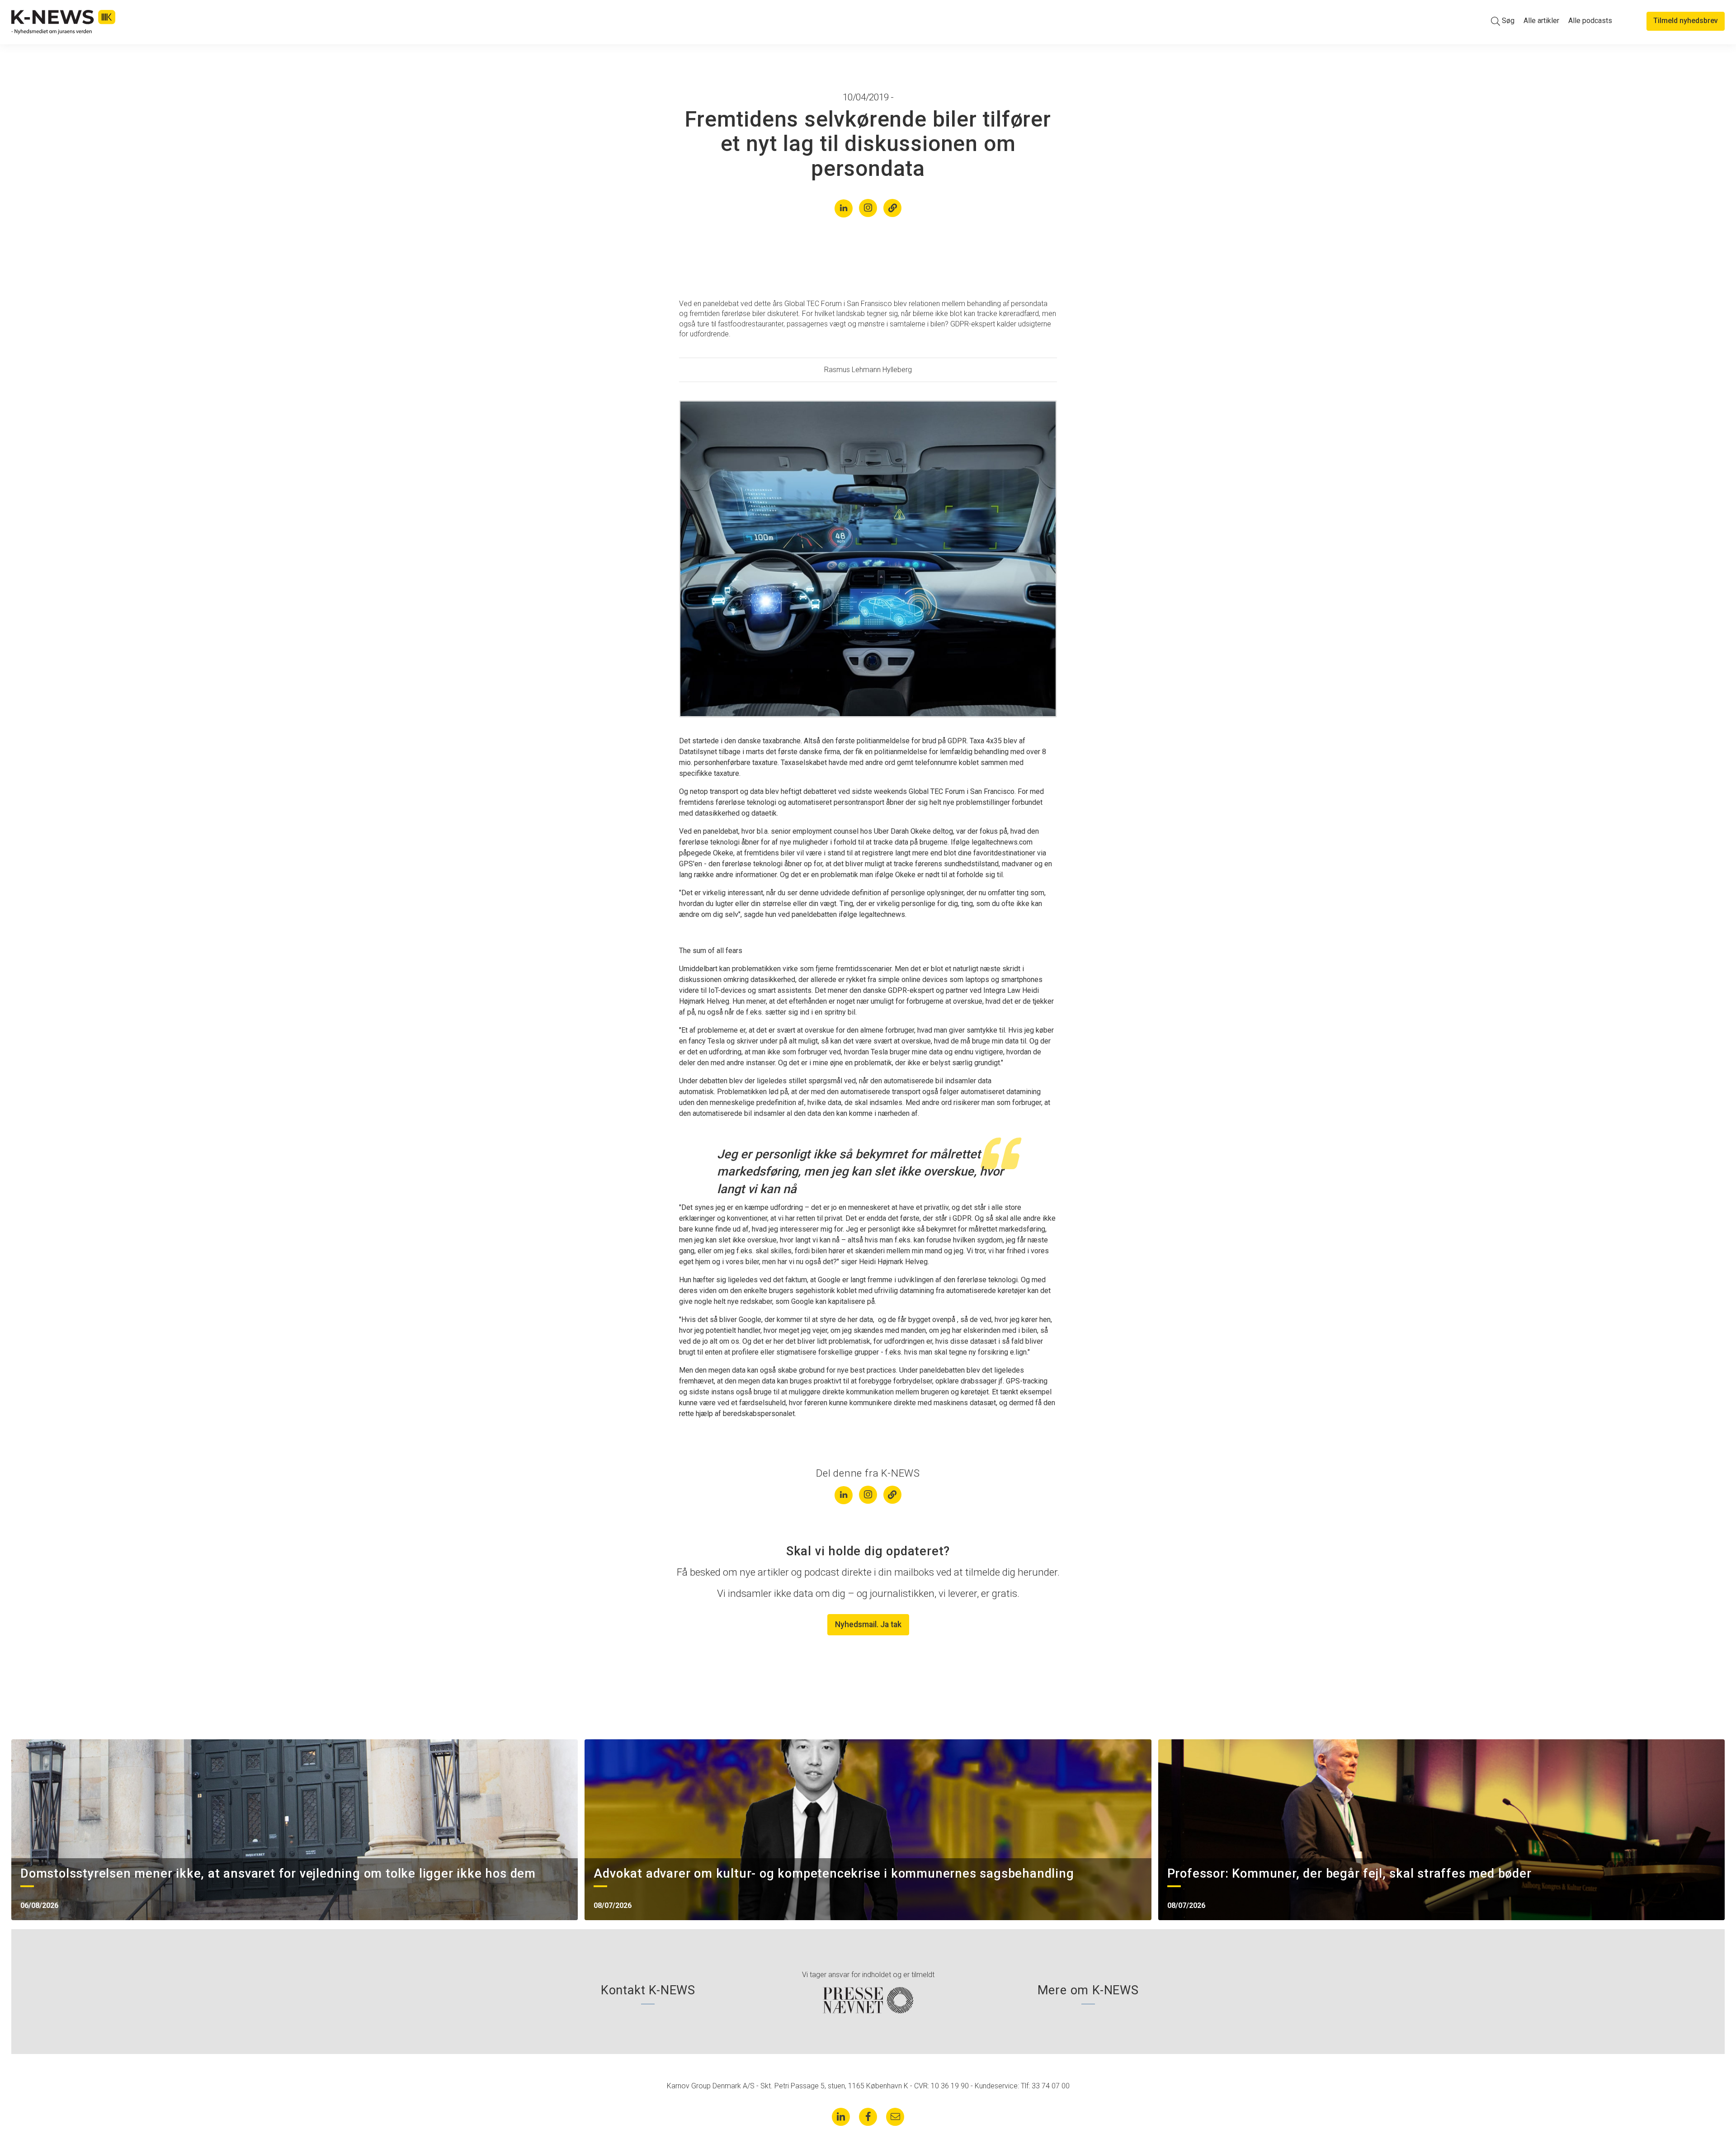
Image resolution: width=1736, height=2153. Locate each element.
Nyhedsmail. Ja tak (868, 1624)
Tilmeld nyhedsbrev (1686, 21)
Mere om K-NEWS (1088, 1990)
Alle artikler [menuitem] (1541, 21)
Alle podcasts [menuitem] (1590, 21)
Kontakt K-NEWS (648, 1990)
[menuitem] (1503, 21)
